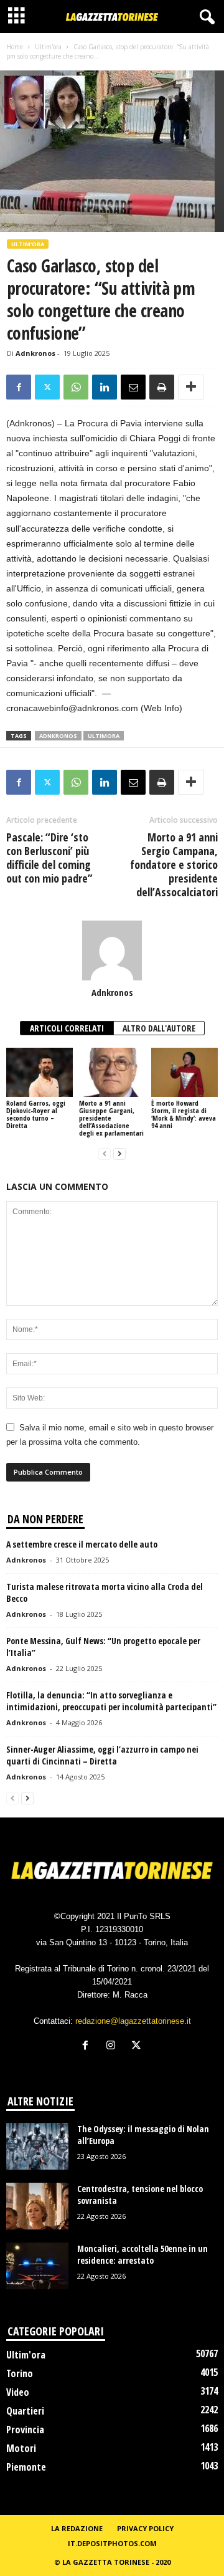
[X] (47, 387)
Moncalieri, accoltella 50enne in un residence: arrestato (142, 2254)
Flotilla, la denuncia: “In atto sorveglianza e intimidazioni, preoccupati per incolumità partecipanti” (111, 1701)
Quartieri (25, 2411)
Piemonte (26, 2467)
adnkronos (58, 736)
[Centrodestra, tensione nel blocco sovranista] (37, 2206)
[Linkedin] (105, 387)
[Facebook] (19, 387)
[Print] (162, 387)
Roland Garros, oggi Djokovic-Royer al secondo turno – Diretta (36, 1114)
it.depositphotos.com (112, 2543)
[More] (191, 387)
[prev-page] (105, 1154)
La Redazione (77, 2528)
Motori (21, 2448)
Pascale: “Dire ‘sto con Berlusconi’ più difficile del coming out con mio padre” (49, 858)
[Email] (133, 387)
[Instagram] (114, 2047)
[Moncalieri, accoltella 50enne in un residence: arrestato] (37, 2266)
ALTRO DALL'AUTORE (159, 1028)
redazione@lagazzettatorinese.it (133, 2021)
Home (15, 47)
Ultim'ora (48, 47)
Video (18, 2392)
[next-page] (119, 1154)
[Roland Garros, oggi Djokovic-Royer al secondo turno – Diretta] (40, 1073)
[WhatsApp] (76, 387)
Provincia (25, 2430)
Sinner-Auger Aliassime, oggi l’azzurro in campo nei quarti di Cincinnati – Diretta (102, 1755)
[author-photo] (112, 950)
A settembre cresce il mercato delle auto (82, 1544)
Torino (20, 2373)
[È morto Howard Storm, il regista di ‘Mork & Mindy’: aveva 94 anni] (184, 1073)
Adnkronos (35, 353)
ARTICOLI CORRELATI (67, 1028)
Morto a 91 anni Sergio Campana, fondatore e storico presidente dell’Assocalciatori (174, 864)
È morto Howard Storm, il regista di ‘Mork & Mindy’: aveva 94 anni (184, 1114)
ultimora (104, 736)
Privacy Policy (145, 2528)
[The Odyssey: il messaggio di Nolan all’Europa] (37, 2146)
